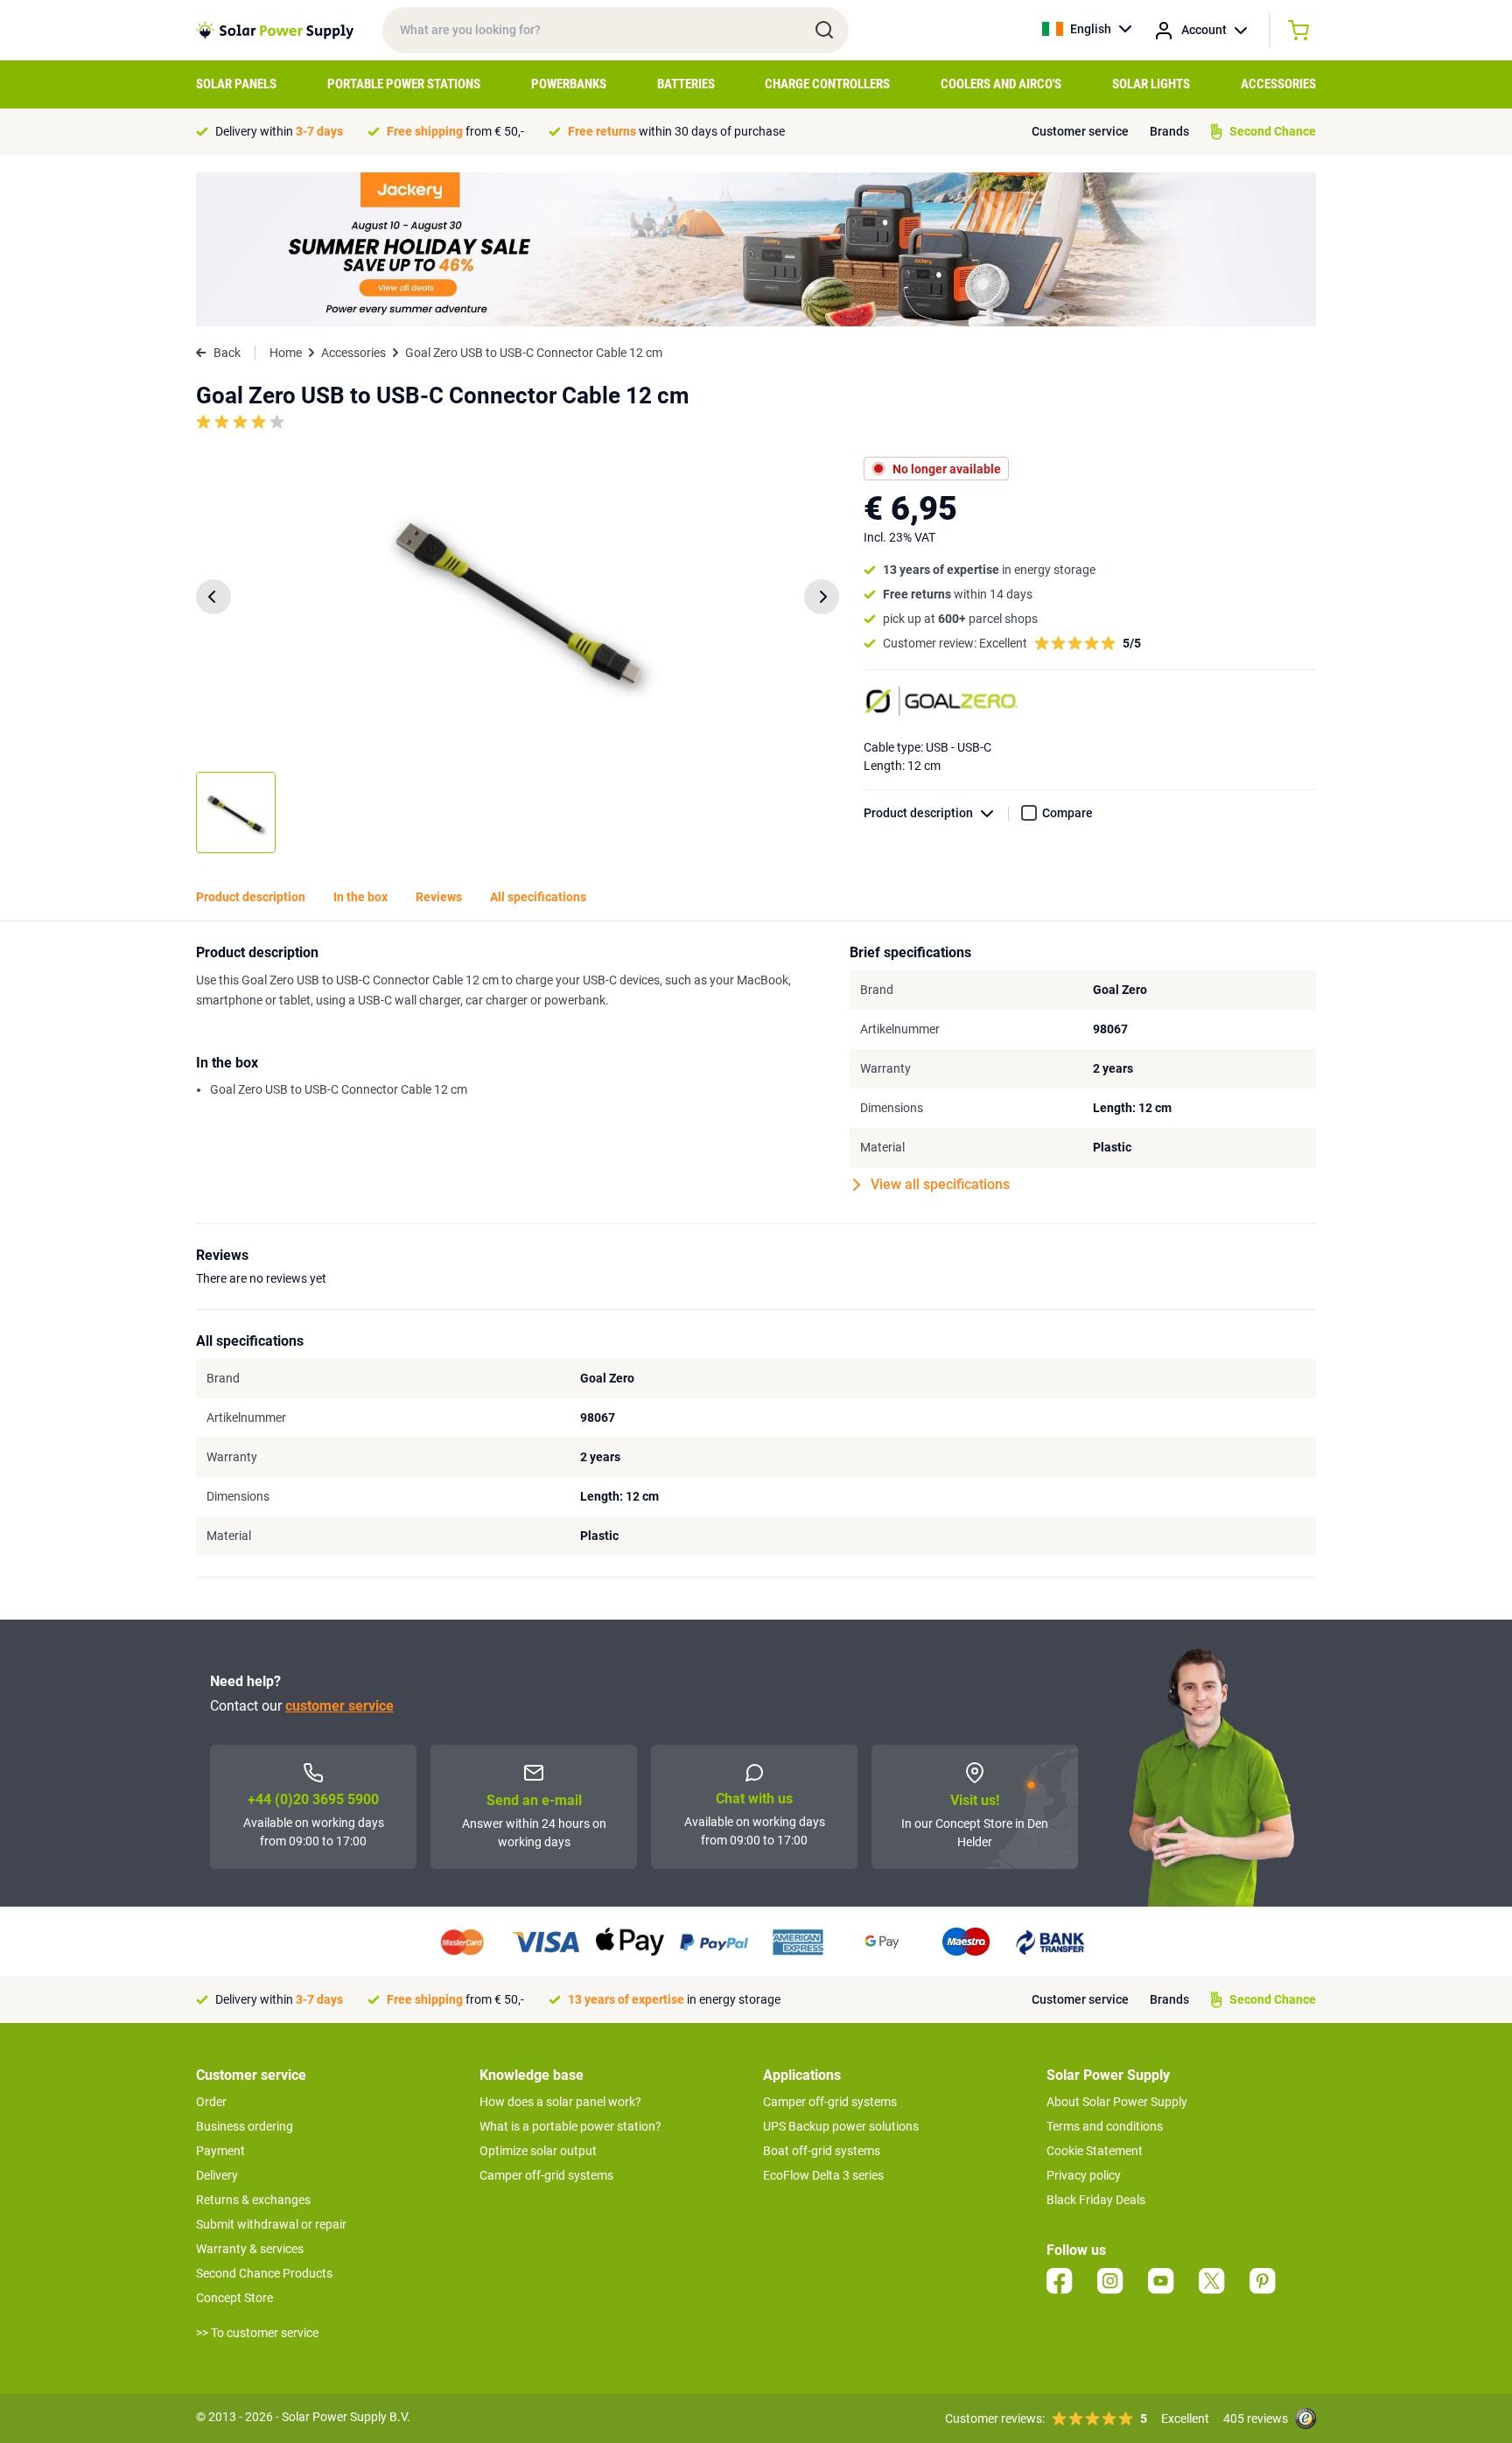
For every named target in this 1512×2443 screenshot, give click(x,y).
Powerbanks (569, 84)
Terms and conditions (1105, 2126)
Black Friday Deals (1096, 2200)
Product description (918, 813)
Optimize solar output (538, 2151)
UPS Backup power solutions (841, 2126)
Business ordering (245, 2126)
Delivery (217, 2175)
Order (211, 2102)
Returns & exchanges (253, 2200)
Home (286, 353)
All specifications (538, 897)
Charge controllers (827, 84)
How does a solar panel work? (560, 2102)
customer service (339, 1706)
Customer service (1080, 131)
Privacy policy (1084, 2175)
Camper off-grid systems (546, 2175)
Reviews (439, 897)
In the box (360, 897)
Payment (220, 2151)
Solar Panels (236, 84)
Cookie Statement (1095, 2151)
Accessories (1278, 84)
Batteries (686, 84)
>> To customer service (257, 2333)
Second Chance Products (264, 2273)
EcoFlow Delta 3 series (823, 2175)
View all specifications (940, 1184)
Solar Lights (1151, 84)
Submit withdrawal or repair (271, 2224)
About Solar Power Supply (1117, 2102)
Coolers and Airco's (1001, 84)
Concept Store (234, 2298)
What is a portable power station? (570, 2126)
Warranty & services (250, 2249)
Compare (1067, 813)
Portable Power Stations (404, 84)
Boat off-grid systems (822, 2151)
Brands (1169, 131)
